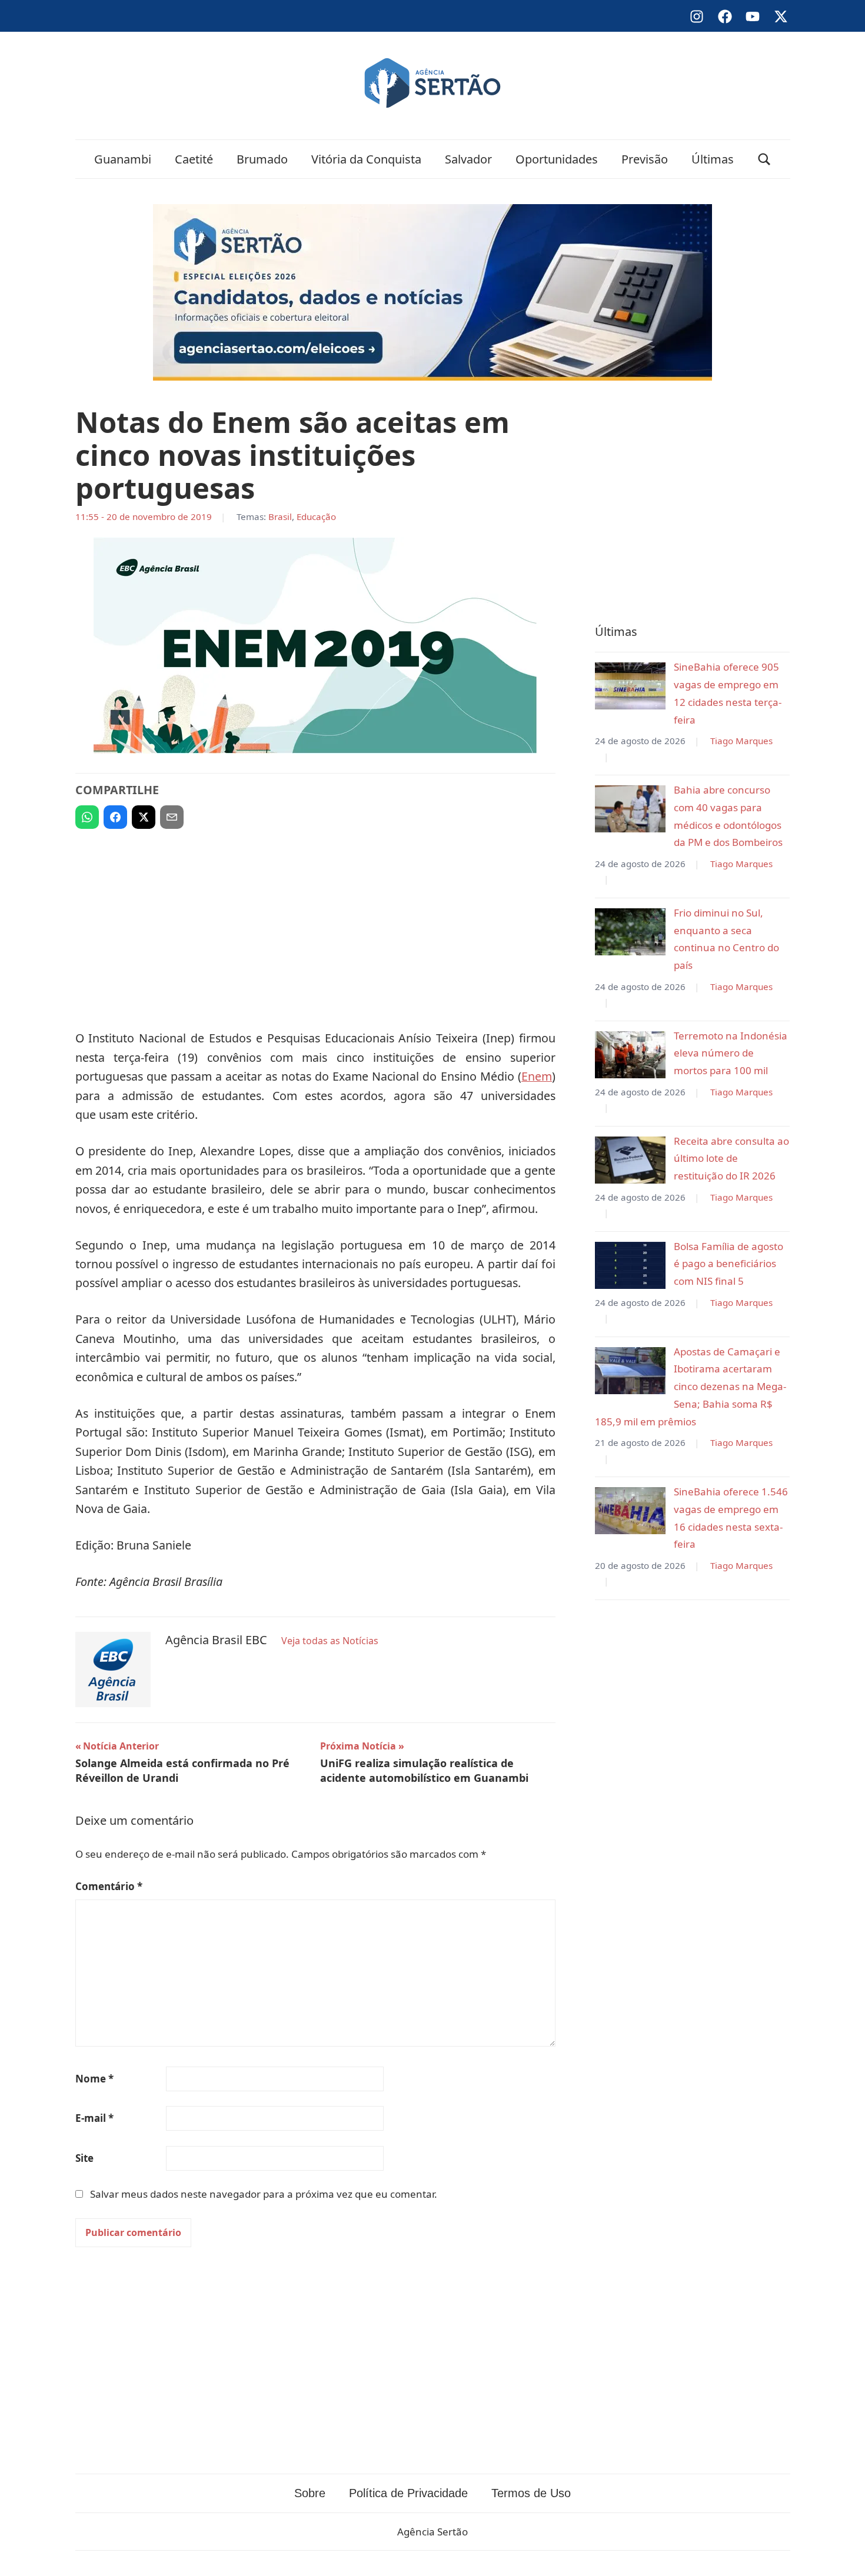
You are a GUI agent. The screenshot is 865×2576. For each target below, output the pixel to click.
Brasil (280, 516)
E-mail (94, 2118)
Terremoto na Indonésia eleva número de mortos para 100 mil (731, 1053)
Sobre (310, 2493)
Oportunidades (557, 159)
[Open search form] (764, 159)
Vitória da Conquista (366, 159)
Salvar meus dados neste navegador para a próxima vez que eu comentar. (264, 2194)
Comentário (109, 1886)
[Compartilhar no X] (144, 817)
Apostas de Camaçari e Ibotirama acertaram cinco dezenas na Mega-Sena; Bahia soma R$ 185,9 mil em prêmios (691, 1387)
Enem (537, 1076)
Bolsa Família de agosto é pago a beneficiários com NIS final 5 (728, 1264)
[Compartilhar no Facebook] (115, 817)
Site (84, 2158)
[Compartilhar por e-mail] (172, 817)
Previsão (645, 159)
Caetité (194, 159)
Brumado (262, 159)
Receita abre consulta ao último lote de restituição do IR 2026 (731, 1159)
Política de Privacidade (408, 2493)
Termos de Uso (531, 2493)
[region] (315, 924)
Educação (316, 516)
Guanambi (123, 159)
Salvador (468, 159)
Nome (94, 2079)
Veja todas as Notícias (330, 1641)
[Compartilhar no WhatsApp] (87, 817)
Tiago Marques (741, 741)
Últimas (713, 159)
